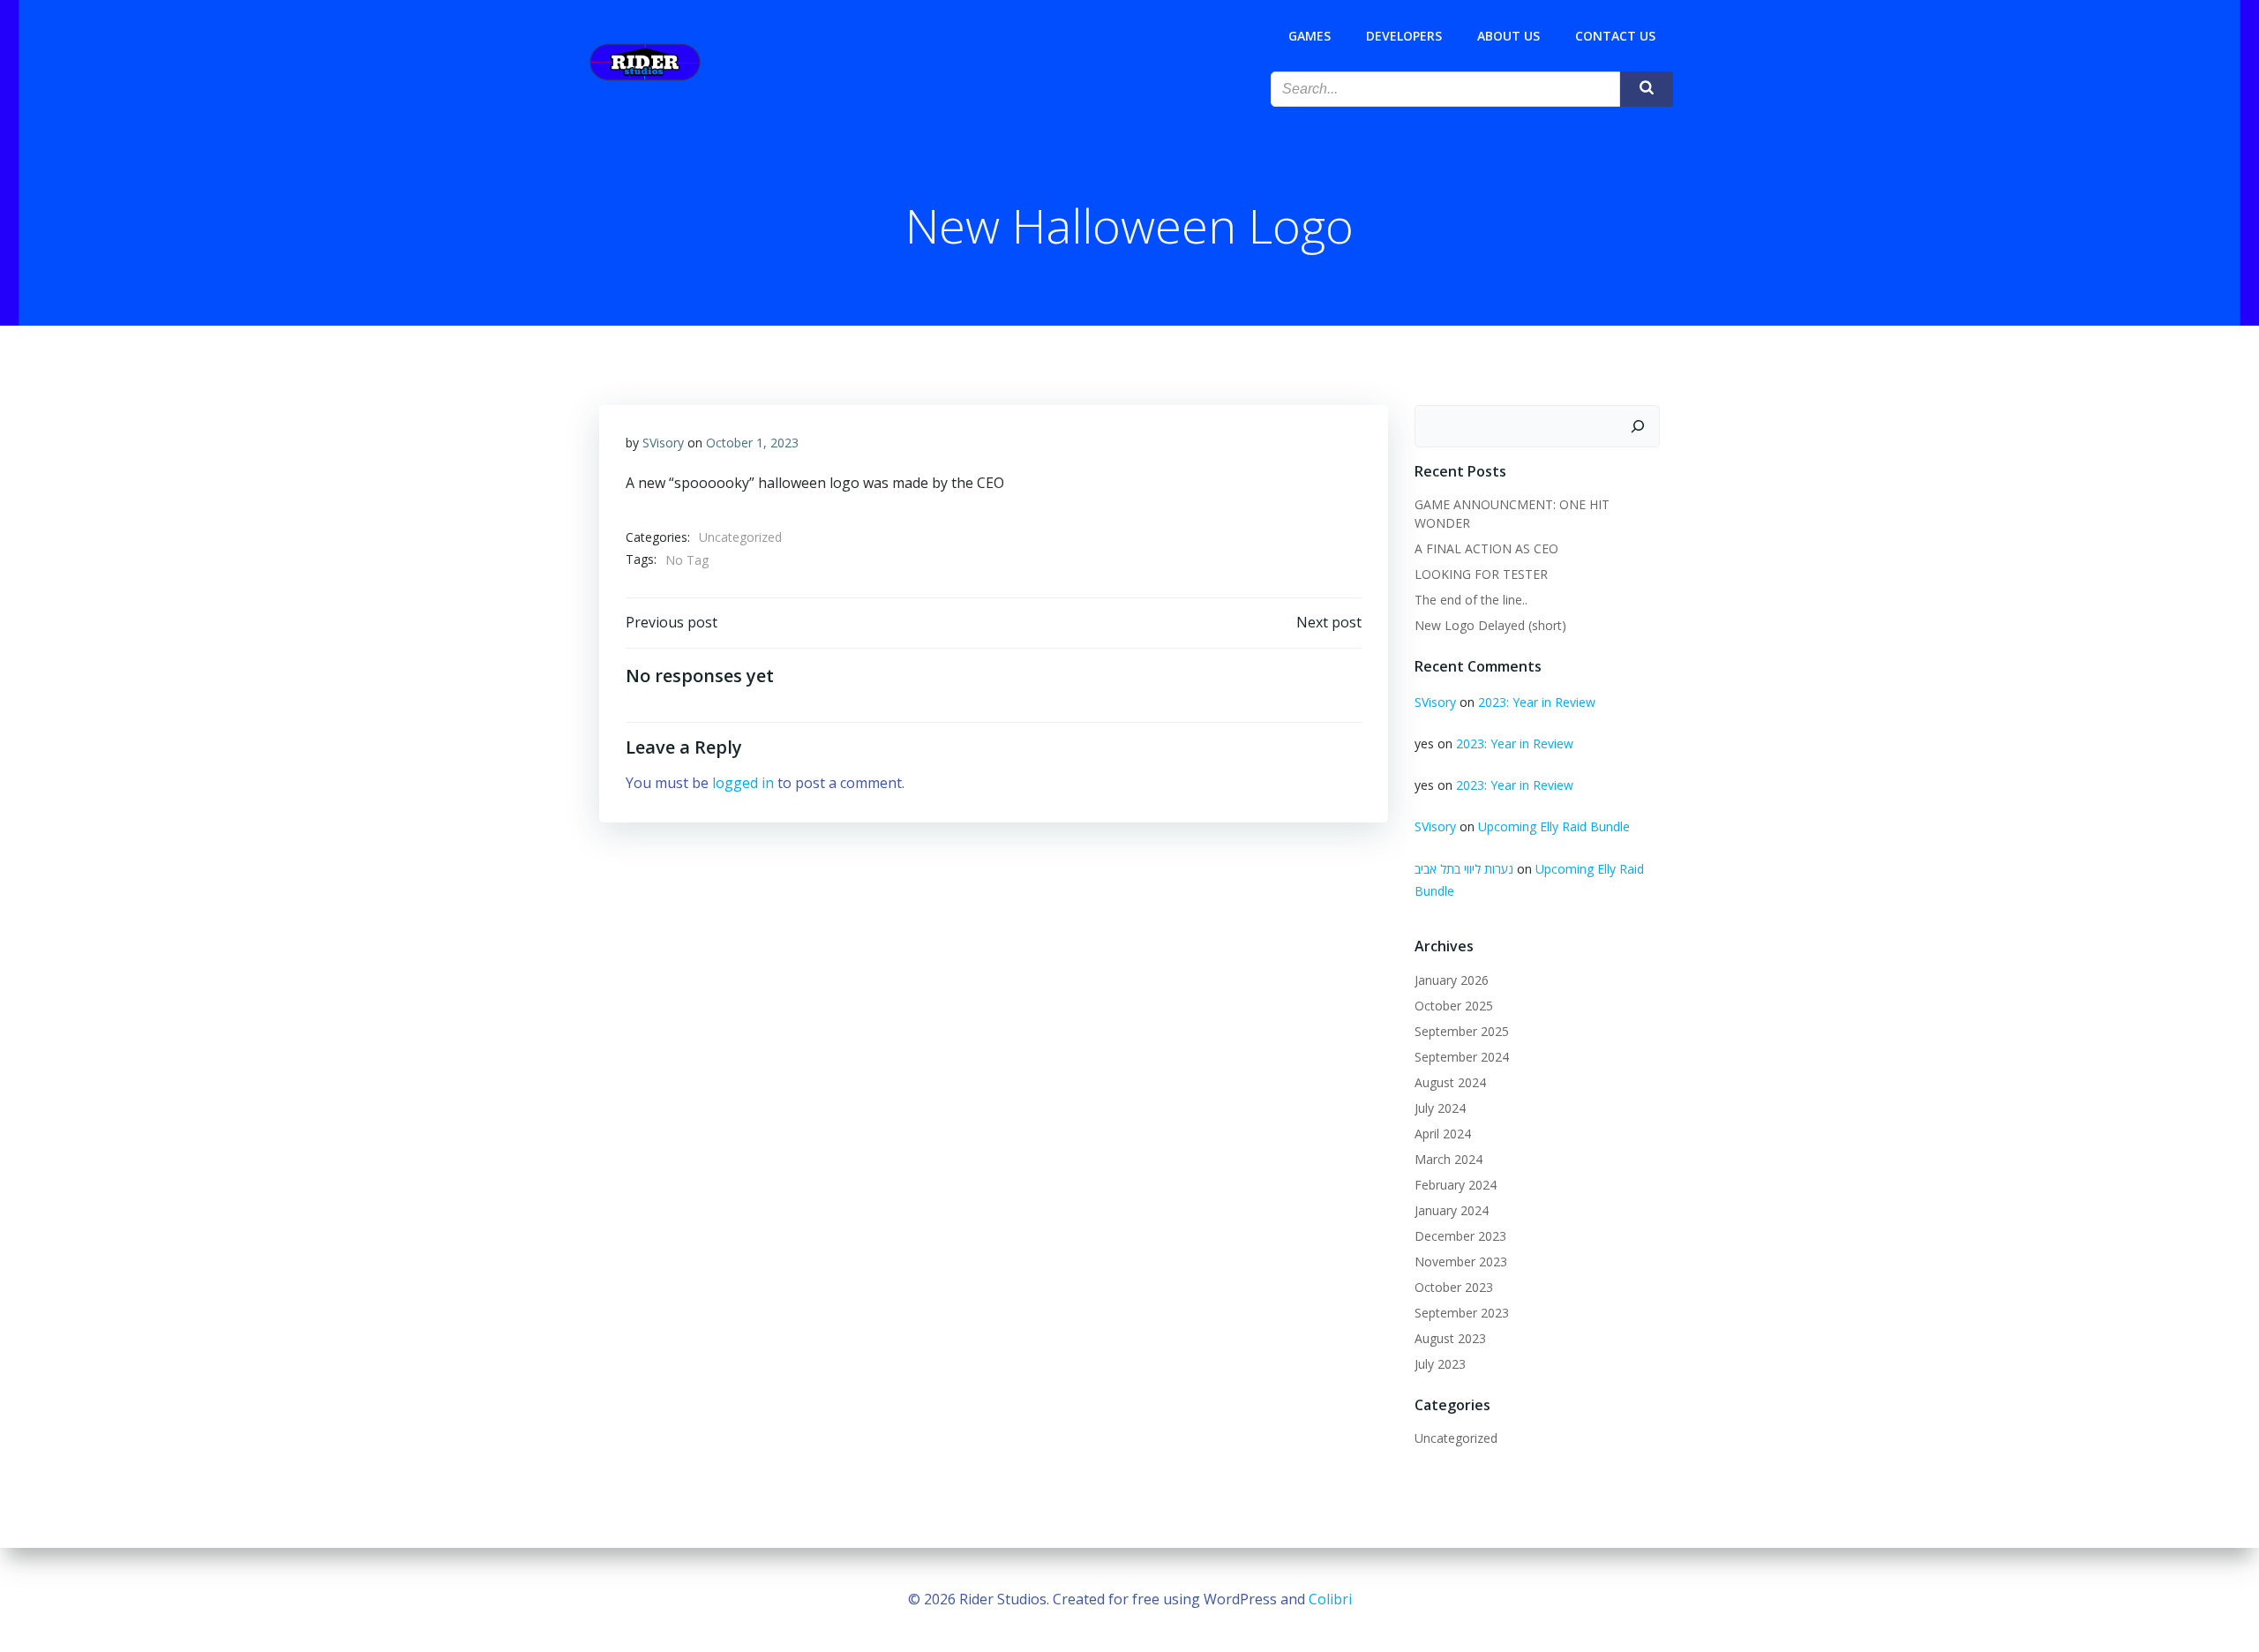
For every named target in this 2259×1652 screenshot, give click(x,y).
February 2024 (1456, 1185)
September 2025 (1462, 1031)
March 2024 (1448, 1159)
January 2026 (1452, 980)
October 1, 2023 (752, 443)
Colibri (1330, 1599)
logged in (743, 783)
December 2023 (1460, 1236)
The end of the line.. (1471, 600)
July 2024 (1440, 1108)
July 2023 (1440, 1364)
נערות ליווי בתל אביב (1464, 869)
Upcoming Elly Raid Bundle (1554, 826)
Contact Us (1615, 36)
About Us (1509, 36)
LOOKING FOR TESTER (1481, 574)
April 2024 (1443, 1134)
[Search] (1638, 426)
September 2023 (1462, 1313)
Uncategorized (740, 537)
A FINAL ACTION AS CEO (1486, 548)
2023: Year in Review (1537, 702)
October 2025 (1454, 1006)
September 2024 (1462, 1057)
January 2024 (1452, 1210)
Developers (1404, 36)
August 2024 (1450, 1082)
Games (1310, 36)
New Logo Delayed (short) (1490, 625)
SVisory (663, 443)
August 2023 (1450, 1338)
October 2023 (1454, 1287)
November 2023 (1461, 1262)
